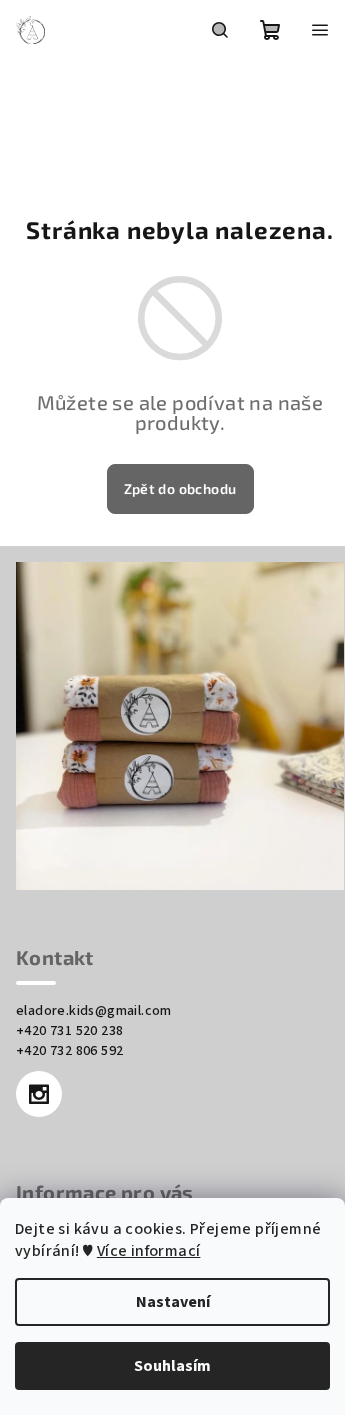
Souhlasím (172, 1366)
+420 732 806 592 (69, 1051)
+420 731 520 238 (69, 1031)
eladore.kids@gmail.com (94, 1011)
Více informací (149, 1251)
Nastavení (173, 1302)
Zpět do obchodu (180, 488)
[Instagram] (39, 1094)
